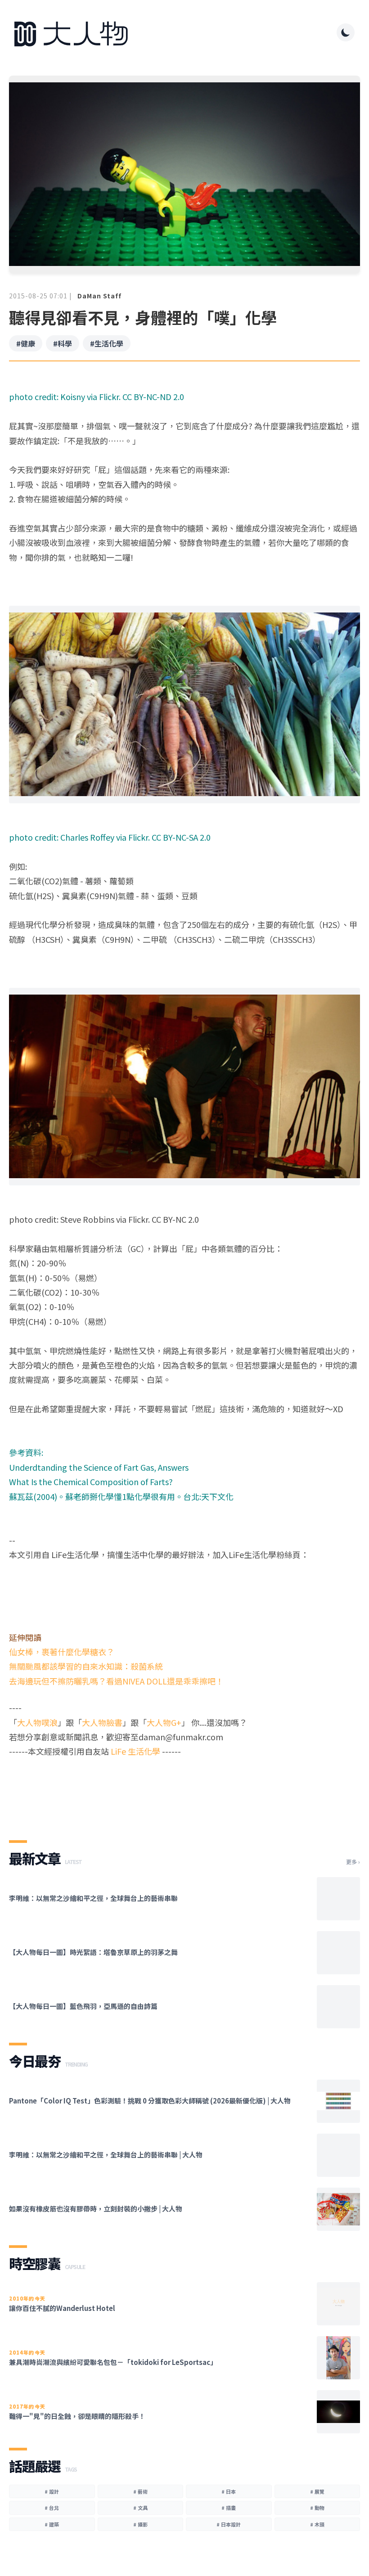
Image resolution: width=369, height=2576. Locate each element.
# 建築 (52, 2524)
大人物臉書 (102, 1722)
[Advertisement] (184, 1791)
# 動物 (317, 2508)
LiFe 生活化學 (135, 1751)
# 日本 (229, 2491)
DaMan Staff (99, 296)
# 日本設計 (229, 2524)
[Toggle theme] (346, 32)
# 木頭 (317, 2524)
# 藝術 (140, 2491)
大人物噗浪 (37, 1722)
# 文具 (140, 2508)
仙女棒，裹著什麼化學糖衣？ (62, 1652)
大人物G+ (164, 1722)
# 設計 (52, 2491)
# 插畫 (229, 2508)
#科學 (63, 343)
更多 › (353, 1862)
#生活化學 (107, 343)
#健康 (26, 343)
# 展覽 (317, 2491)
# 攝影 (140, 2524)
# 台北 (52, 2508)
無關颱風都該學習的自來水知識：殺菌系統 (86, 1666)
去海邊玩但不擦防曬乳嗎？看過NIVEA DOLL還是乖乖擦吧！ (116, 1681)
